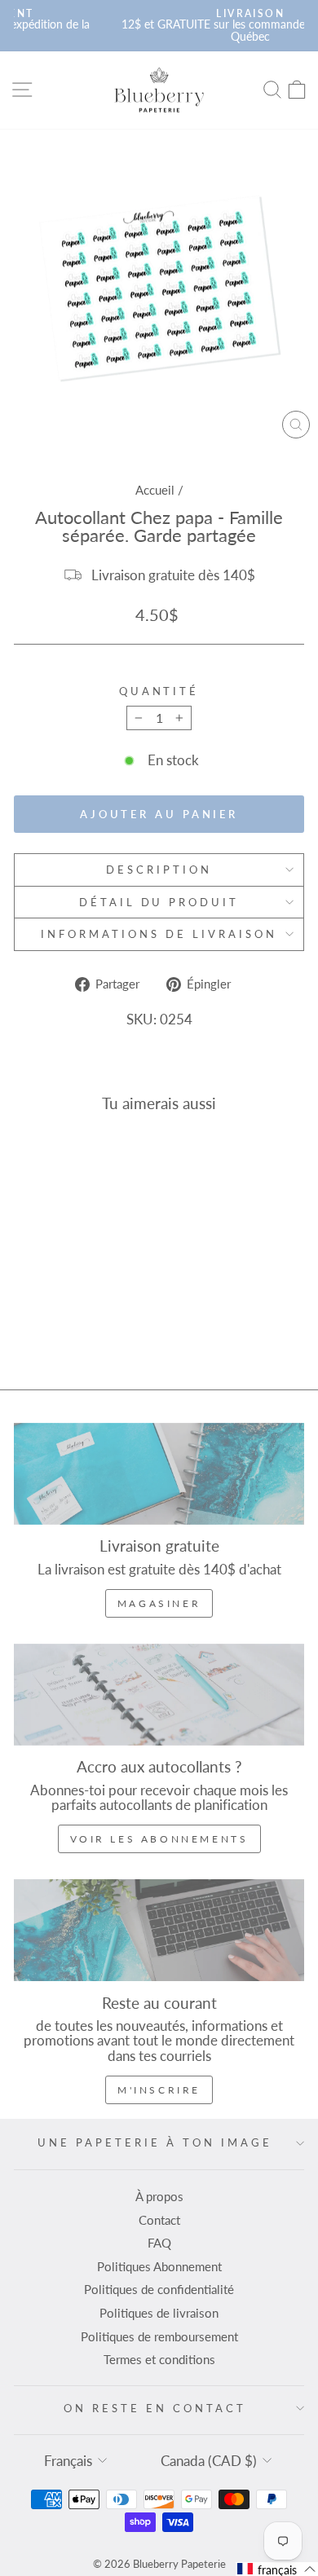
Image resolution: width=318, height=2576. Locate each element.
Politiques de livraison (159, 2313)
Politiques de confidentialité (159, 2289)
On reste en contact (155, 2408)
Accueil (155, 490)
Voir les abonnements (159, 1839)
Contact (159, 2220)
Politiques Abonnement (159, 2266)
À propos (159, 2196)
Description (159, 870)
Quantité (159, 691)
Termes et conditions (159, 2359)
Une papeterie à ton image (155, 2142)
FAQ (159, 2243)
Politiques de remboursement (159, 2336)
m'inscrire (159, 2090)
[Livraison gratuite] (159, 1474)
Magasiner (159, 1603)
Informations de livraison (159, 934)
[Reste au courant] (159, 1930)
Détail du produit (159, 902)
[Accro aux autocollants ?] (159, 1695)
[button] (277, 2569)
